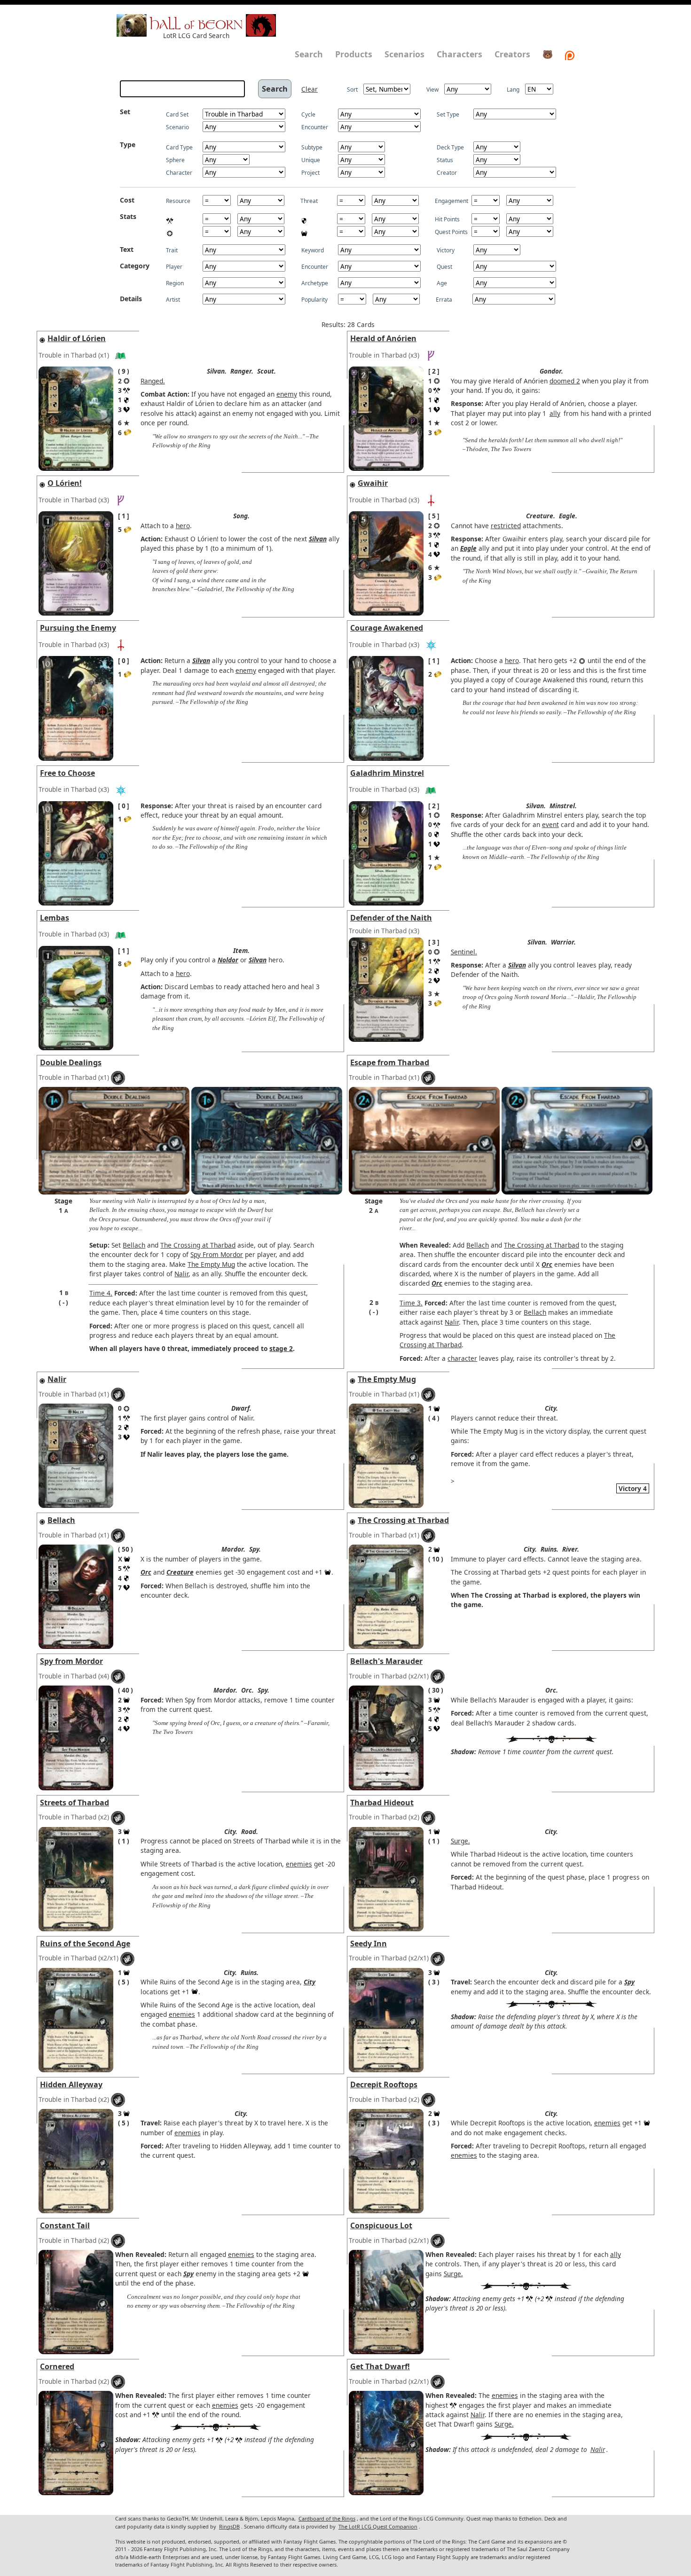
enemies (299, 1864)
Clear (310, 89)
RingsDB (229, 2526)
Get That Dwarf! (380, 2366)
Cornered (57, 2366)
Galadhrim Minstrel (387, 773)
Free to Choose (67, 773)
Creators (512, 54)
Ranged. (153, 381)
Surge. (460, 1841)
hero (183, 526)
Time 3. (411, 1303)
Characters (459, 54)
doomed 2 (565, 381)
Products (354, 54)
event (550, 824)
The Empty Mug (211, 1264)
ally (555, 413)
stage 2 (281, 1348)
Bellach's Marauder (386, 1661)
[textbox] (182, 89)
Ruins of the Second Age (85, 1944)
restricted (506, 526)
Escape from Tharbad (390, 1062)
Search (309, 54)
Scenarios (404, 54)
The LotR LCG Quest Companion (378, 2526)
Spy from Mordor (71, 1661)
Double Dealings (71, 1062)
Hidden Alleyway (71, 2084)
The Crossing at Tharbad (198, 1245)
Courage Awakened (387, 628)
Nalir (181, 1274)
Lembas (55, 918)
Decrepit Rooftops (384, 2084)
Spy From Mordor (217, 1254)
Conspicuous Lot (381, 2225)
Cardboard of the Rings (327, 2518)
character (462, 1358)
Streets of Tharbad (75, 1803)
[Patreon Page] (570, 54)
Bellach (134, 1245)
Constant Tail (65, 2225)
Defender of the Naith (391, 918)
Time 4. (101, 1293)
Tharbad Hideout (382, 1803)
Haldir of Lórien (77, 338)
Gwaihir (373, 483)
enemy (287, 394)
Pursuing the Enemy (78, 628)
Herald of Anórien (383, 338)
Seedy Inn (369, 1944)
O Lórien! (65, 483)
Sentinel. (464, 952)
